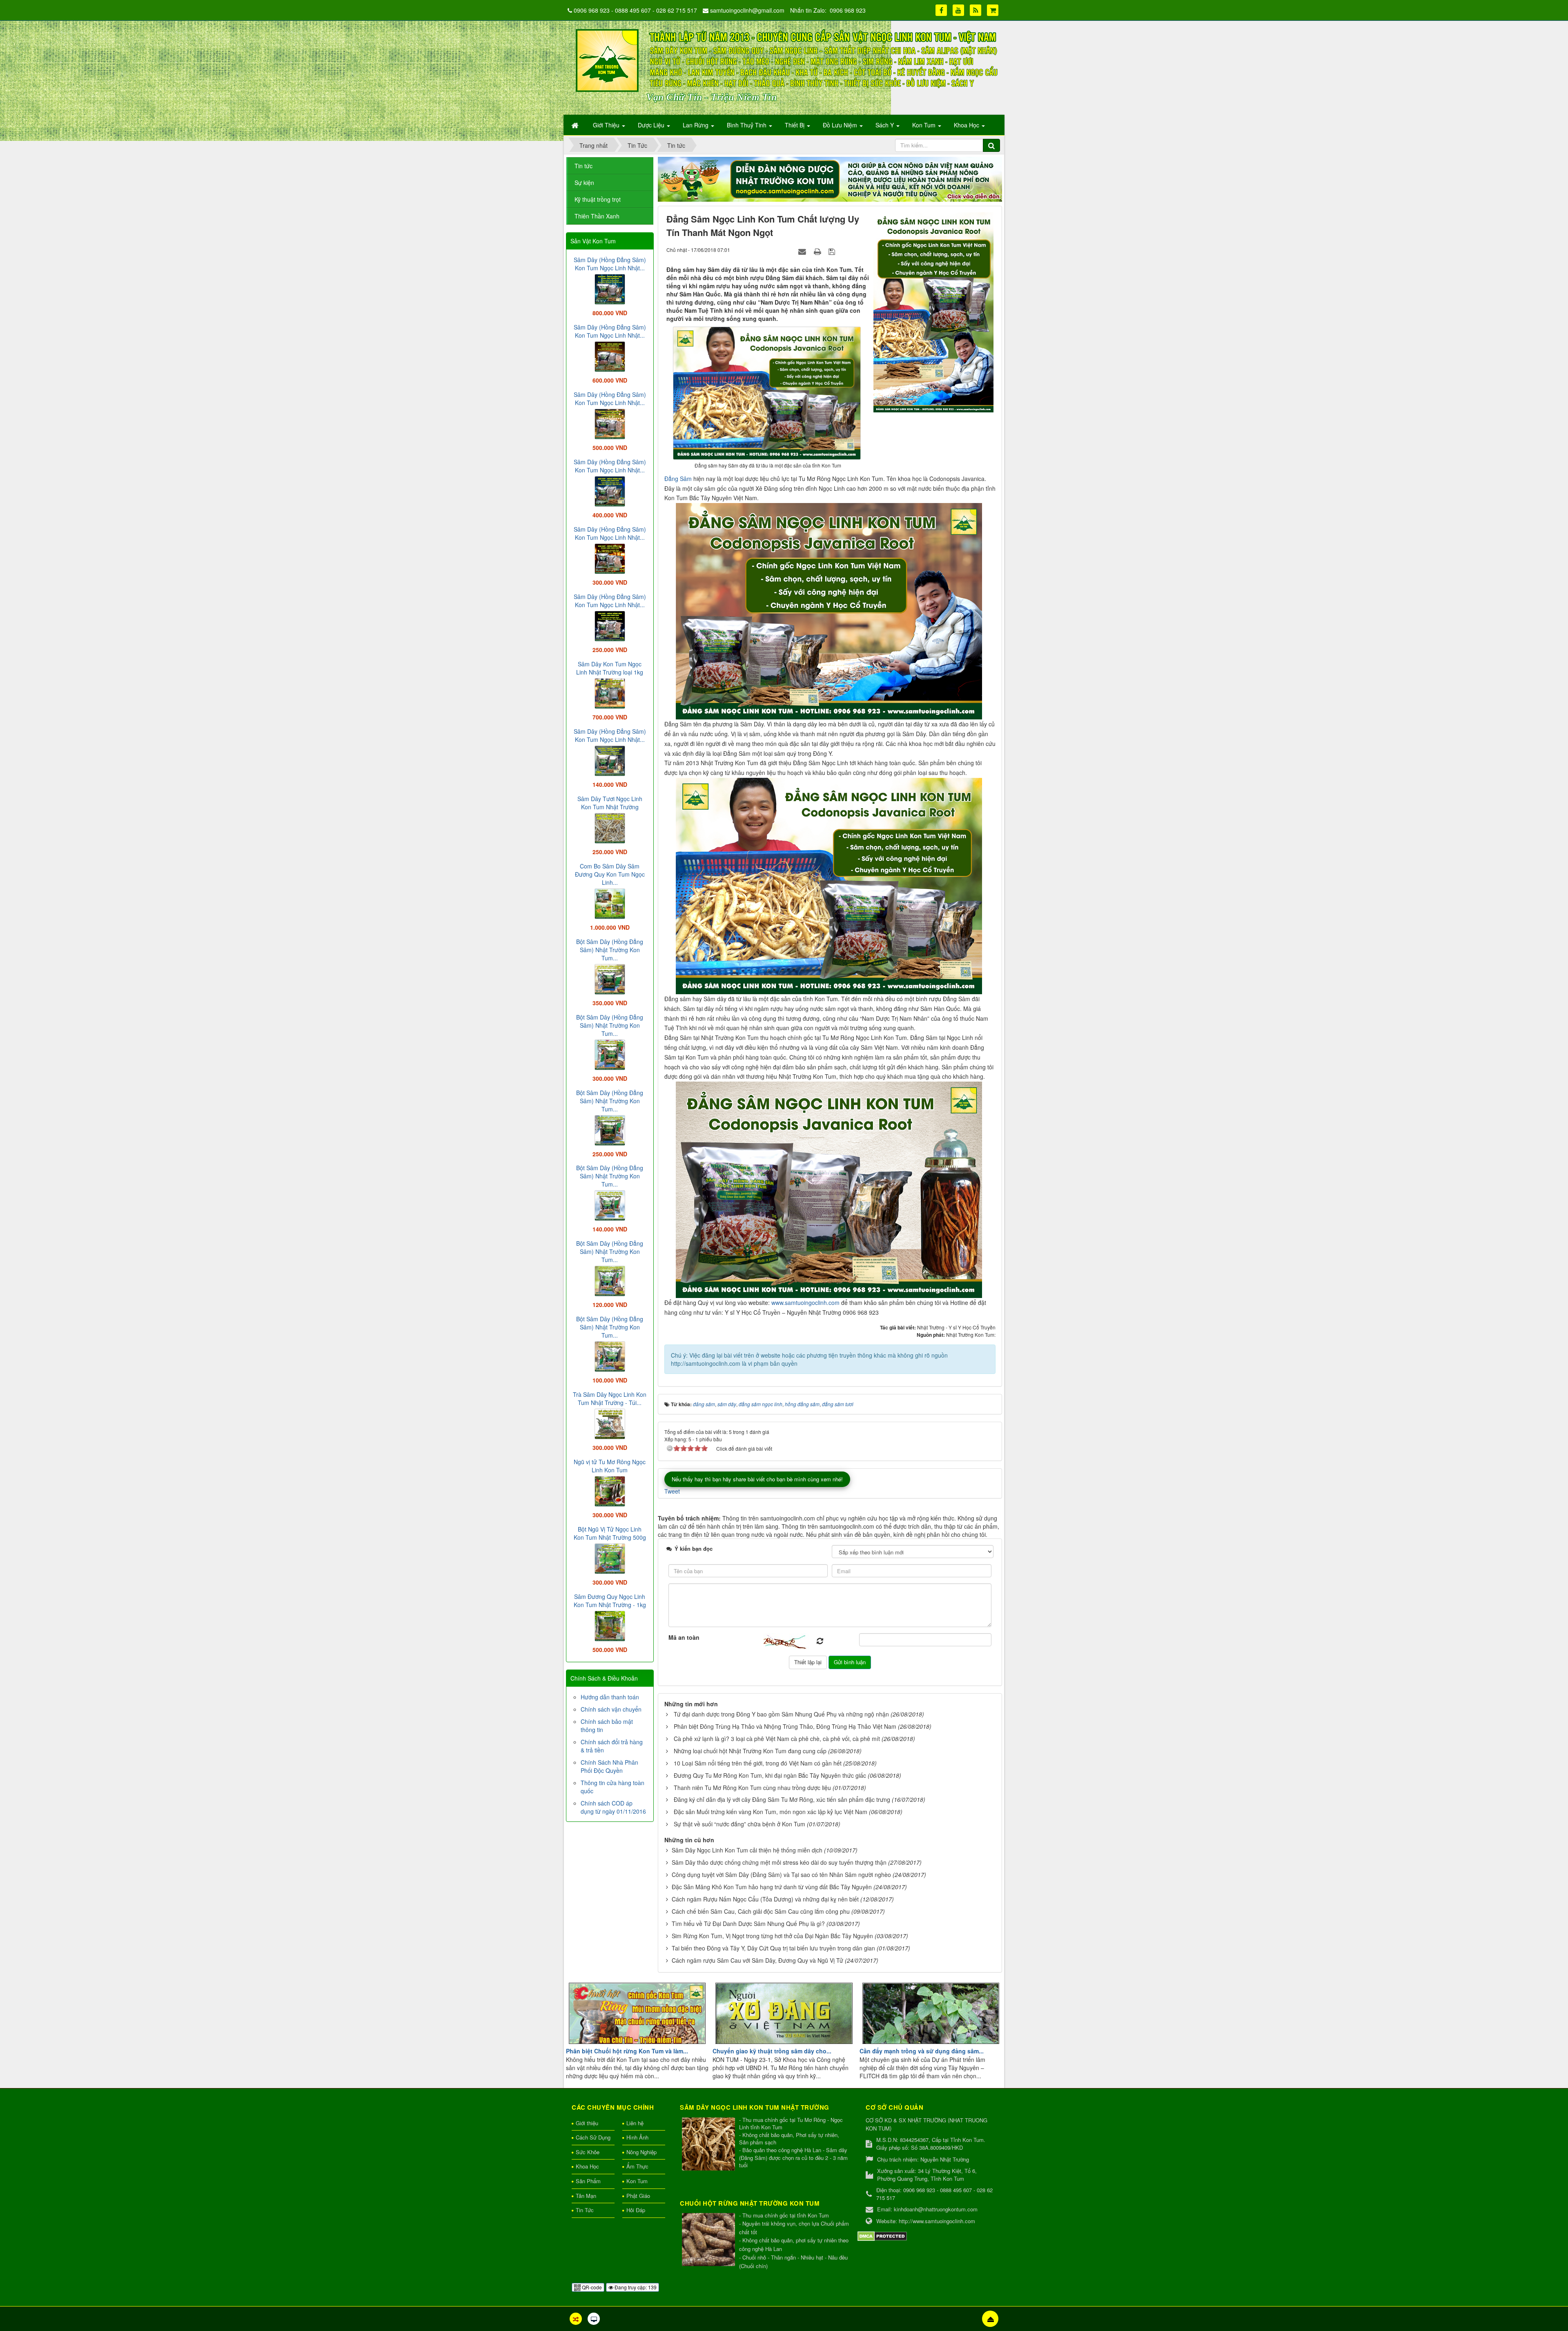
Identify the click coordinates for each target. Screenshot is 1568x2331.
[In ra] (818, 251)
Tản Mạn (586, 2196)
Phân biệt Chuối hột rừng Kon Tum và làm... (627, 2051)
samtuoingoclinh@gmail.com (747, 10)
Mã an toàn (684, 1637)
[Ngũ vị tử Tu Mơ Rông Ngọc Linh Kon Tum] (610, 1490)
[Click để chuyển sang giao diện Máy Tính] (594, 2319)
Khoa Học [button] (967, 125)
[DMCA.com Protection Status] (882, 2235)
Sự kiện (584, 183)
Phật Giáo (638, 2196)
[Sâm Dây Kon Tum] (934, 312)
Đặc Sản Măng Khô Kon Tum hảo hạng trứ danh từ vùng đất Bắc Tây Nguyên (772, 1887)
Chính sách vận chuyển (611, 1709)
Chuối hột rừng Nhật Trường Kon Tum (750, 2203)
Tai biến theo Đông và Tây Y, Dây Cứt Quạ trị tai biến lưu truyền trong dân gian (773, 1948)
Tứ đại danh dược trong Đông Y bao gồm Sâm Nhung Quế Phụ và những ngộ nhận (781, 1714)
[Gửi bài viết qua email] (803, 251)
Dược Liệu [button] (652, 125)
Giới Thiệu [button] (607, 125)
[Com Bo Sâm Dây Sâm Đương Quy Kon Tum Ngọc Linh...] (610, 903)
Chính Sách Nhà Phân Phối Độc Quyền (609, 1766)
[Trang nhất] (576, 125)
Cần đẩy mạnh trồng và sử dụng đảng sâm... (922, 2051)
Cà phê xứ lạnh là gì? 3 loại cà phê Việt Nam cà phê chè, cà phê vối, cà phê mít (777, 1739)
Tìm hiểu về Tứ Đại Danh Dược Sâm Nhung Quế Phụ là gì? (748, 1924)
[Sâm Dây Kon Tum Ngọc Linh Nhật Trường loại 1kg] (610, 692)
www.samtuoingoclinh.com (805, 1302)
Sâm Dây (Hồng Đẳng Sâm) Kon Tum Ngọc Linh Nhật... (610, 264)
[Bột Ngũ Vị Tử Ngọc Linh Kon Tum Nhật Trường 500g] (610, 1558)
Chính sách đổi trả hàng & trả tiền (612, 1746)
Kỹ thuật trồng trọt (598, 199)
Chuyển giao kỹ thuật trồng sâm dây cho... (772, 2051)
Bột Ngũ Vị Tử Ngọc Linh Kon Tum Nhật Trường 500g (610, 1533)
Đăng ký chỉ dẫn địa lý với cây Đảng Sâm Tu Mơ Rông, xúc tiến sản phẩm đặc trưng (782, 1799)
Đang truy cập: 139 (635, 2287)
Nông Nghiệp (641, 2152)
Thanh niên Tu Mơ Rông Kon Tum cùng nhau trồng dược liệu (752, 1788)
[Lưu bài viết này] (833, 251)
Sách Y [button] (885, 125)
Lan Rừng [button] (696, 125)
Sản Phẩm (588, 2181)
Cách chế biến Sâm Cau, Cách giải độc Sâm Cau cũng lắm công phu (761, 1911)
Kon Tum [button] (925, 125)
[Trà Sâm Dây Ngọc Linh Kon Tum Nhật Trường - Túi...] (610, 1423)
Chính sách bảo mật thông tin (607, 1725)
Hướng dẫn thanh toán (610, 1697)
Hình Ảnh (637, 2137)
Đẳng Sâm (678, 479)
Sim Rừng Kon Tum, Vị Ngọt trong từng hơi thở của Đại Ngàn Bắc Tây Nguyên (772, 1936)
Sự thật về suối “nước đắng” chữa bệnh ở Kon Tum (739, 1824)
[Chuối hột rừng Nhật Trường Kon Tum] (709, 2240)
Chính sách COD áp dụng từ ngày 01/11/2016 (613, 1807)
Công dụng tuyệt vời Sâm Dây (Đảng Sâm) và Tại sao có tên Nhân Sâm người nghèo (781, 1875)
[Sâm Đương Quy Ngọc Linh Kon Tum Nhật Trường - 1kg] (610, 1625)
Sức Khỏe (588, 2152)
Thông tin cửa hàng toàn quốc (612, 1787)
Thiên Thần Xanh (597, 216)
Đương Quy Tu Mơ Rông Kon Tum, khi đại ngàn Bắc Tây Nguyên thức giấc (770, 1775)
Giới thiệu (587, 2123)
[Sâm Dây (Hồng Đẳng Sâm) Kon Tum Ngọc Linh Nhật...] (610, 288)
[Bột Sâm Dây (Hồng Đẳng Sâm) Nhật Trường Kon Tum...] (610, 978)
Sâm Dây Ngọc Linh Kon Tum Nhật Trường (755, 2107)
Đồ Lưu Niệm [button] (841, 125)
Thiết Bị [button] (795, 125)
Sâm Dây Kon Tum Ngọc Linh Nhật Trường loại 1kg (610, 668)
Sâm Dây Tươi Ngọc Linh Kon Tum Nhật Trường (610, 803)
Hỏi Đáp (636, 2210)
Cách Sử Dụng (593, 2137)
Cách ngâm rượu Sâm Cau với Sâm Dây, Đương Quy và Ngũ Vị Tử (757, 1960)
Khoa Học (587, 2166)
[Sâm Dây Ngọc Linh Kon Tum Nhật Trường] (709, 2145)
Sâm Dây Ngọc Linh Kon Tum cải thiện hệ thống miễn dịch (747, 1850)
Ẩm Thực (637, 2166)
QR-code (591, 2287)
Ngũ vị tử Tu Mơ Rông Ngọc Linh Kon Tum (610, 1466)
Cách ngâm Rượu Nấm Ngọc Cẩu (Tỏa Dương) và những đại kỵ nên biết (765, 1899)
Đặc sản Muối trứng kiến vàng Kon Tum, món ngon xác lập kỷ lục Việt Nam (771, 1812)
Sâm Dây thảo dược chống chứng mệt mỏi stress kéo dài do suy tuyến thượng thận (779, 1862)
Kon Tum (637, 2181)
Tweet (672, 1491)
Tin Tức (585, 2210)
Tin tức (584, 166)
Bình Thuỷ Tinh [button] (747, 125)
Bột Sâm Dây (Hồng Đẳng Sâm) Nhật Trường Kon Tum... (610, 950)
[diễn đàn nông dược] (830, 178)
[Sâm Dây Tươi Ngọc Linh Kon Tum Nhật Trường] (610, 827)
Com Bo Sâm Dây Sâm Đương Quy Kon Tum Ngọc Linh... (610, 874)
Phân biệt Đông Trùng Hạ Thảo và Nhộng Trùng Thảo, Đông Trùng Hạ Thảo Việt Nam (785, 1726)
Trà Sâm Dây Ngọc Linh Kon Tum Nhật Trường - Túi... (610, 1398)
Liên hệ (635, 2123)
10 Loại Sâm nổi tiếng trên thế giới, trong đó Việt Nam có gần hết (758, 1763)
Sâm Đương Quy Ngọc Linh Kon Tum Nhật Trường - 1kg (610, 1601)
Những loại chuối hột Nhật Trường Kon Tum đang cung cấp (750, 1751)
